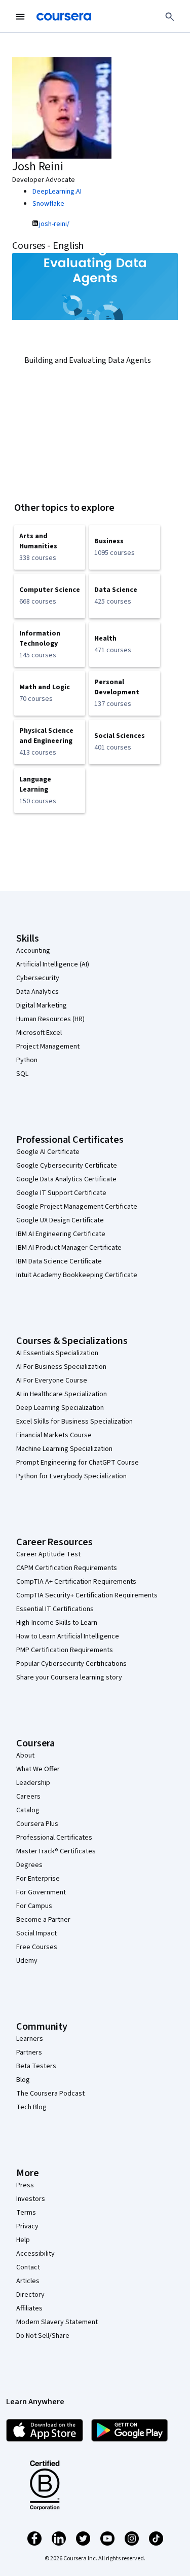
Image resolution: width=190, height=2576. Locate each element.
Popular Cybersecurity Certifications (71, 1664)
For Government (41, 1892)
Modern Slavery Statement (57, 2322)
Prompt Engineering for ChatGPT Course (78, 1463)
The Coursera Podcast (50, 2094)
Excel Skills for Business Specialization (74, 1422)
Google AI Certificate (48, 1152)
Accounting (33, 951)
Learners (30, 2039)
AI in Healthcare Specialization (62, 1394)
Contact (28, 2267)
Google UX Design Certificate (60, 1220)
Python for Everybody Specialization (71, 1476)
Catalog (28, 1810)
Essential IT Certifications (55, 1609)
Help (23, 2240)
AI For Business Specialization (61, 1367)
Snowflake (48, 204)
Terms (26, 2213)
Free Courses (37, 1947)
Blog (23, 2080)
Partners (29, 2052)
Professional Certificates (54, 1838)
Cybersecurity (38, 978)
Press (25, 2185)
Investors (31, 2199)
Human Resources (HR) (50, 1019)
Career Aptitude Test (48, 1554)
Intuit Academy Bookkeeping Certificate (77, 1275)
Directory (30, 2295)
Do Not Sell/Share (43, 2336)
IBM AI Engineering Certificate (61, 1234)
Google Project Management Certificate (77, 1207)
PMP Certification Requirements (65, 1650)
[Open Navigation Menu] (20, 17)
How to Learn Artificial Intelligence (68, 1636)
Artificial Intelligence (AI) (53, 964)
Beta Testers (36, 2066)
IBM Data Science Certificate (59, 1261)
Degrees (29, 1865)
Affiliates (29, 2308)
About (25, 1756)
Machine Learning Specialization (64, 1449)
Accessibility (35, 2254)
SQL (22, 1074)
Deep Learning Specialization (60, 1408)
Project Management (48, 1047)
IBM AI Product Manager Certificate (69, 1248)
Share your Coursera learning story (69, 1677)
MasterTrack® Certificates (56, 1851)
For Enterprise (38, 1879)
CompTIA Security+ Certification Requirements (87, 1595)
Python (27, 1060)
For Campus (34, 1906)
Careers (28, 1797)
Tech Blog (31, 2107)
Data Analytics (37, 992)
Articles (28, 2281)
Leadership (33, 1783)
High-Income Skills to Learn (57, 1623)
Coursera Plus (37, 1824)
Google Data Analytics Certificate (66, 1179)
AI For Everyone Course (52, 1380)
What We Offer (38, 1769)
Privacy (27, 2226)
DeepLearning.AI (57, 192)
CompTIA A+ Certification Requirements (76, 1582)
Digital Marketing (42, 1005)
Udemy (27, 1961)
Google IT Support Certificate (61, 1193)
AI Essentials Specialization (57, 1353)
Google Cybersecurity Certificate (67, 1166)
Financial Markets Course (54, 1435)
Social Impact (36, 1933)
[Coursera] (64, 17)
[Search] (170, 17)
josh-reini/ (54, 224)
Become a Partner (43, 1920)
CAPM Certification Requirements (67, 1568)
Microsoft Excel (39, 1033)
